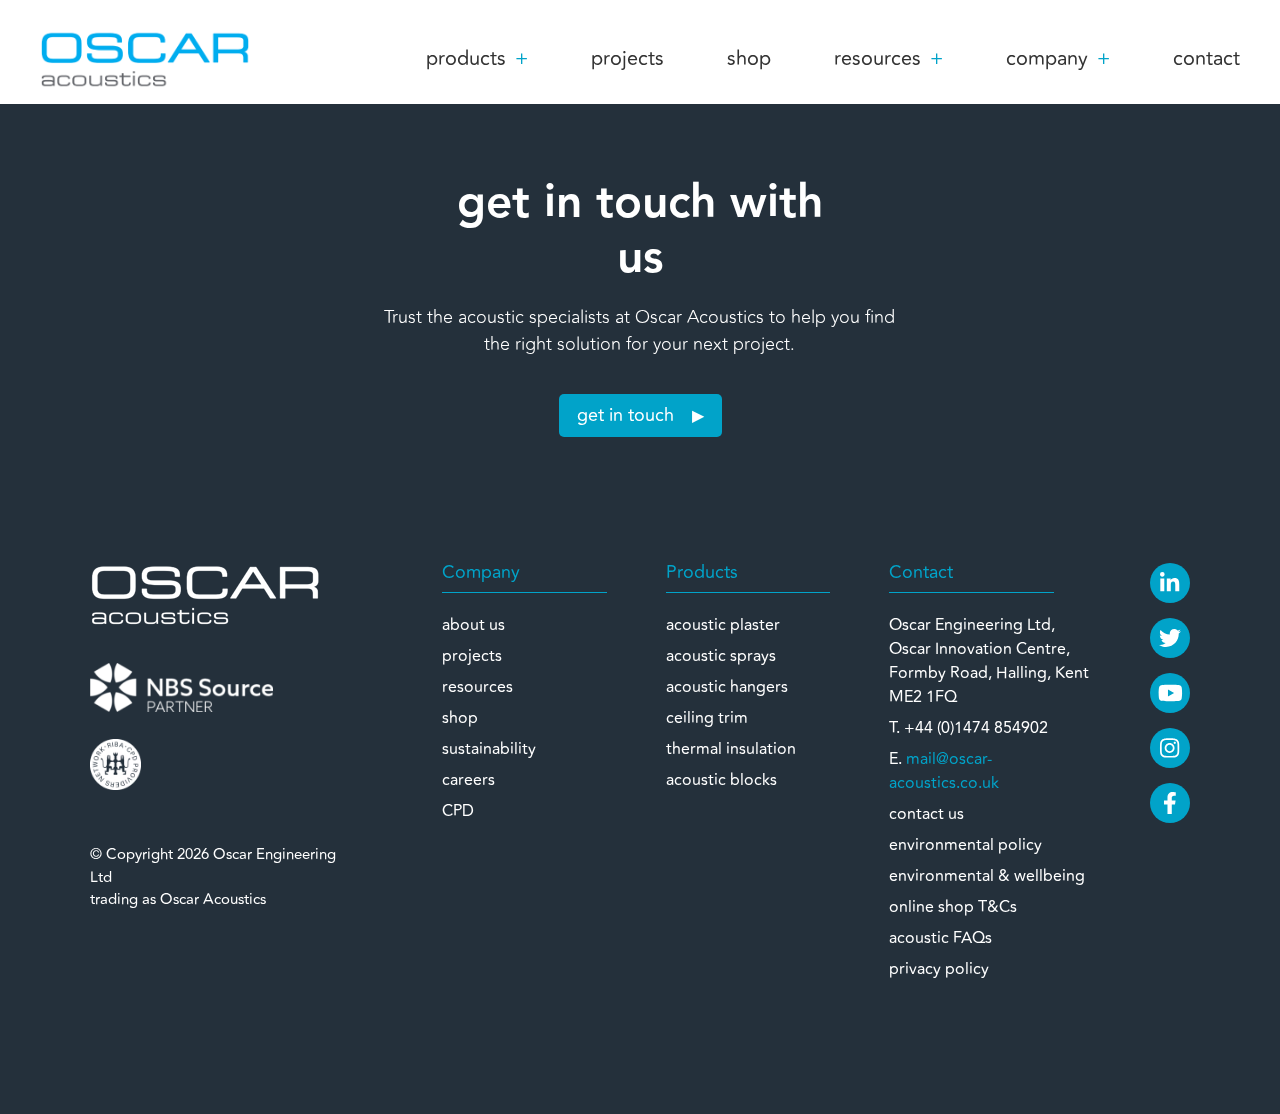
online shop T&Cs (953, 907)
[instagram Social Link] (1170, 748)
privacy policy (939, 969)
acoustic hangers (727, 687)
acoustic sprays (721, 656)
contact (1206, 59)
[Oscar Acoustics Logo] (145, 58)
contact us (926, 814)
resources (877, 59)
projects (627, 59)
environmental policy (965, 845)
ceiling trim (707, 718)
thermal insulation (731, 749)
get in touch (625, 415)
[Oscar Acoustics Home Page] (205, 594)
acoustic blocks (721, 780)
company (1047, 59)
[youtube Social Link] (1170, 693)
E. (944, 771)
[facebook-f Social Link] (1170, 803)
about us (473, 625)
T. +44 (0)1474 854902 (968, 728)
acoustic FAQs (940, 938)
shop (749, 59)
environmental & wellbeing (987, 876)
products (466, 59)
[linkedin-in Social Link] (1170, 583)
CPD (458, 811)
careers (468, 780)
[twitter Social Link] (1170, 638)
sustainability (489, 749)
